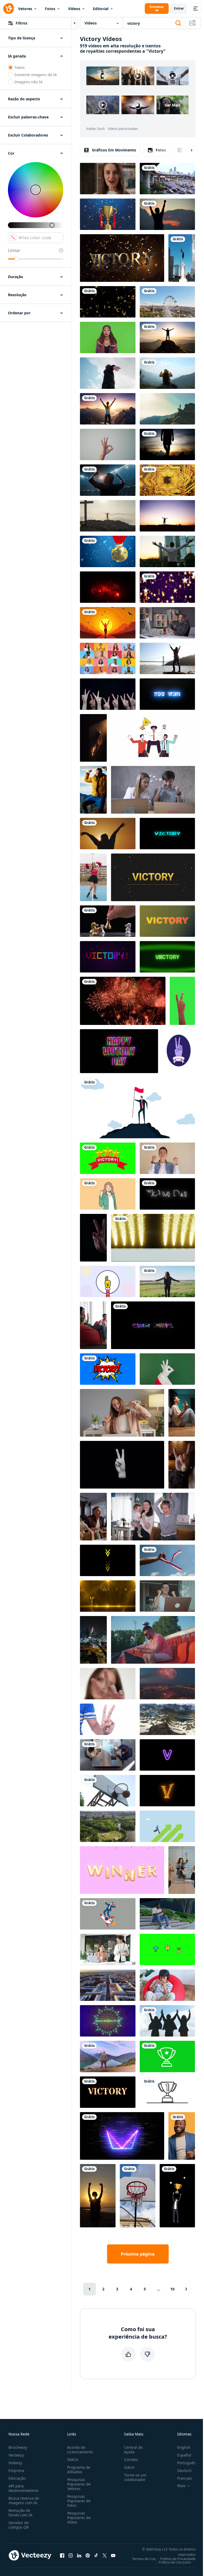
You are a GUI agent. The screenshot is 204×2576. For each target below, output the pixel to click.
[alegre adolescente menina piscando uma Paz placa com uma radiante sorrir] (108, 1684)
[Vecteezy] (8, 9)
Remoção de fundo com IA (20, 2513)
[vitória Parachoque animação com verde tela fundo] (108, 1158)
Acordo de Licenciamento (80, 2450)
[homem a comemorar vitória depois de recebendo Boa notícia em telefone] (167, 1914)
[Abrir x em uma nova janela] (105, 2555)
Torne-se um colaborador (135, 2477)
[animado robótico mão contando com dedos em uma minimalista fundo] (108, 1281)
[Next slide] (187, 150)
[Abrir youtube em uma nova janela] (113, 2555)
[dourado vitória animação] (153, 877)
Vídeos (74, 9)
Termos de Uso (144, 2559)
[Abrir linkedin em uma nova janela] (79, 2555)
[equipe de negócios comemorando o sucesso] (108, 1755)
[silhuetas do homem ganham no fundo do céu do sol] (167, 444)
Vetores (25, 9)
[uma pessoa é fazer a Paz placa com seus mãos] (108, 1719)
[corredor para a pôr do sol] (108, 623)
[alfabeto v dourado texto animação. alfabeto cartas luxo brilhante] (167, 1791)
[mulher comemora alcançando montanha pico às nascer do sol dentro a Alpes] (108, 409)
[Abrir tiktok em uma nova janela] (96, 2555)
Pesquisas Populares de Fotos (79, 2501)
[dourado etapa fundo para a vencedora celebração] (108, 1596)
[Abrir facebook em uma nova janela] (62, 2555)
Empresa (16, 2470)
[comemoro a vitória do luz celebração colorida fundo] (108, 2021)
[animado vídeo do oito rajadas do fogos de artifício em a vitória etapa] (153, 1238)
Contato (131, 2460)
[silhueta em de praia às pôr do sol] (98, 2196)
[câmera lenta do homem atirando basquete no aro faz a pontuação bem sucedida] (108, 1791)
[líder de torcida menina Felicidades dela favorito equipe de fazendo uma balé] (93, 877)
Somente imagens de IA (36, 75)
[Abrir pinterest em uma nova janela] (88, 2555)
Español (184, 2455)
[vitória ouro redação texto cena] (122, 258)
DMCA (73, 2460)
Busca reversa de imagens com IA (24, 2500)
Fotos (50, 9)
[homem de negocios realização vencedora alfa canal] (177, 2196)
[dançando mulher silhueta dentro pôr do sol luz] (108, 834)
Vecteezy (16, 2455)
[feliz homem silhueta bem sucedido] (167, 214)
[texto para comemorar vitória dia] (167, 1194)
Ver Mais (173, 105)
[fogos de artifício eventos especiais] (123, 1001)
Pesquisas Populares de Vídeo (79, 2518)
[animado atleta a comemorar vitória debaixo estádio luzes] (108, 480)
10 (172, 2289)
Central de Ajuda (133, 2450)
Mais (181, 2486)
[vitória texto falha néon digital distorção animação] (167, 834)
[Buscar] (178, 23)
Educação (17, 2478)
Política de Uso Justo (175, 2562)
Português (186, 2463)
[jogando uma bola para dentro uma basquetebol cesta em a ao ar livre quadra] (138, 2196)
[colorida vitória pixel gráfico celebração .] (108, 957)
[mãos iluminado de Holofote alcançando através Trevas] (93, 738)
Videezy (15, 2463)
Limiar (14, 250)
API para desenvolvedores (24, 2488)
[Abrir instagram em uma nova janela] (71, 2555)
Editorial (101, 9)
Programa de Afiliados (79, 2470)
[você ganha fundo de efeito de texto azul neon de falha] (167, 694)
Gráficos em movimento (114, 150)
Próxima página (138, 2254)
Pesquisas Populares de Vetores (79, 2484)
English (184, 2447)
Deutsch (184, 2470)
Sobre (129, 2467)
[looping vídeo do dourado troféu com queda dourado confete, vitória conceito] (108, 214)
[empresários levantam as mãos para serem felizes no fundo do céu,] (167, 2021)
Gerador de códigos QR (19, 2525)
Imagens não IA (28, 82)
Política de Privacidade (178, 2559)
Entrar (179, 8)
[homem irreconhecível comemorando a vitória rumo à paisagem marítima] (108, 2056)
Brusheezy (18, 2447)
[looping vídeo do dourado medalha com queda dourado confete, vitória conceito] (108, 551)
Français (185, 2478)
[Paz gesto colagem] (122, 1465)
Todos (20, 67)
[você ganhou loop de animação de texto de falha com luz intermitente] (153, 1325)
